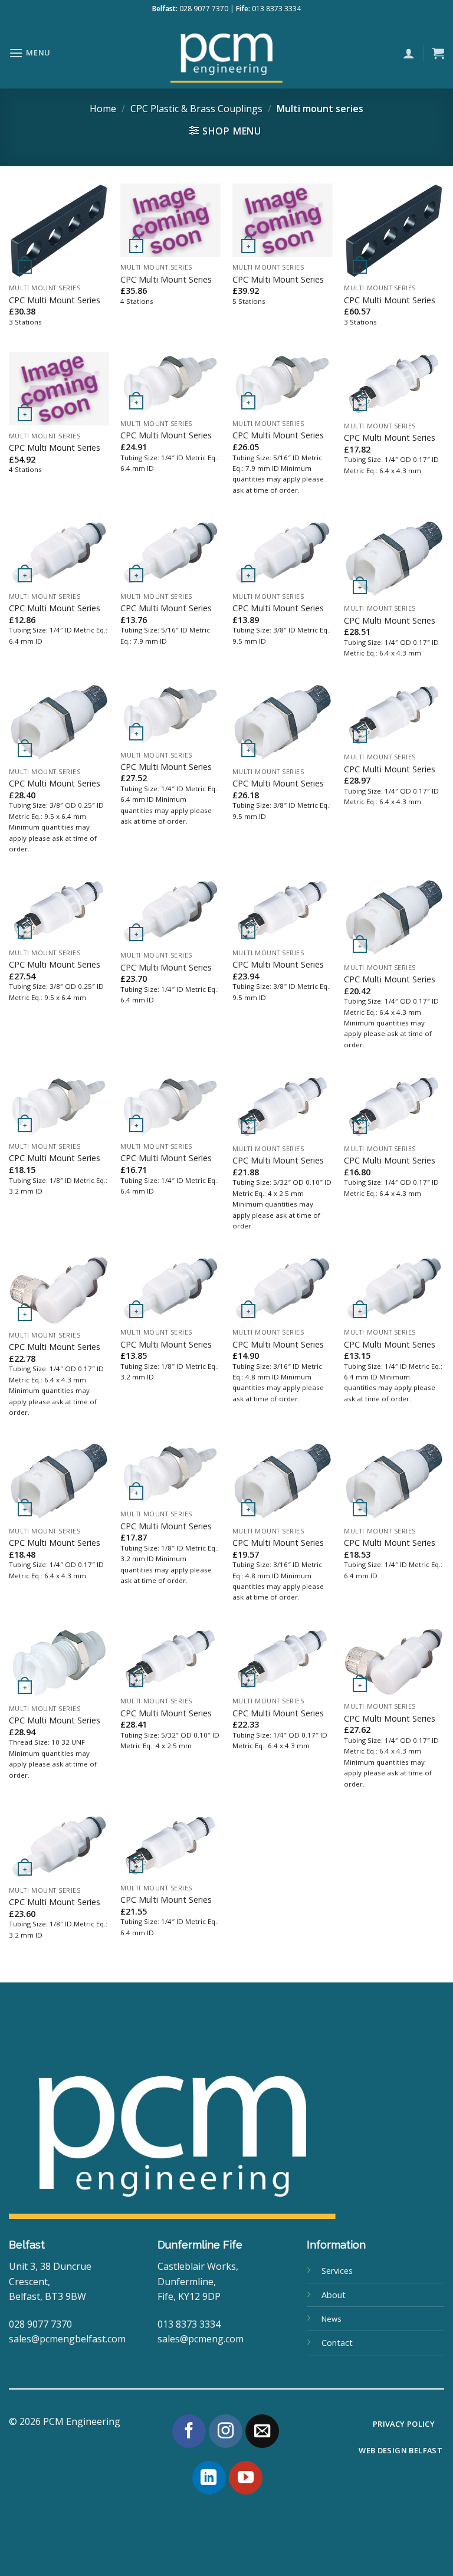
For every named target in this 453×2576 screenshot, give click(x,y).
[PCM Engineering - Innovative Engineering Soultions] (226, 53)
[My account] (409, 53)
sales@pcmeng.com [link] (201, 2339)
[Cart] (438, 53)
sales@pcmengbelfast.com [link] (67, 2339)
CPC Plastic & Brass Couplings (196, 109)
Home (103, 109)
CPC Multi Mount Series (55, 300)
